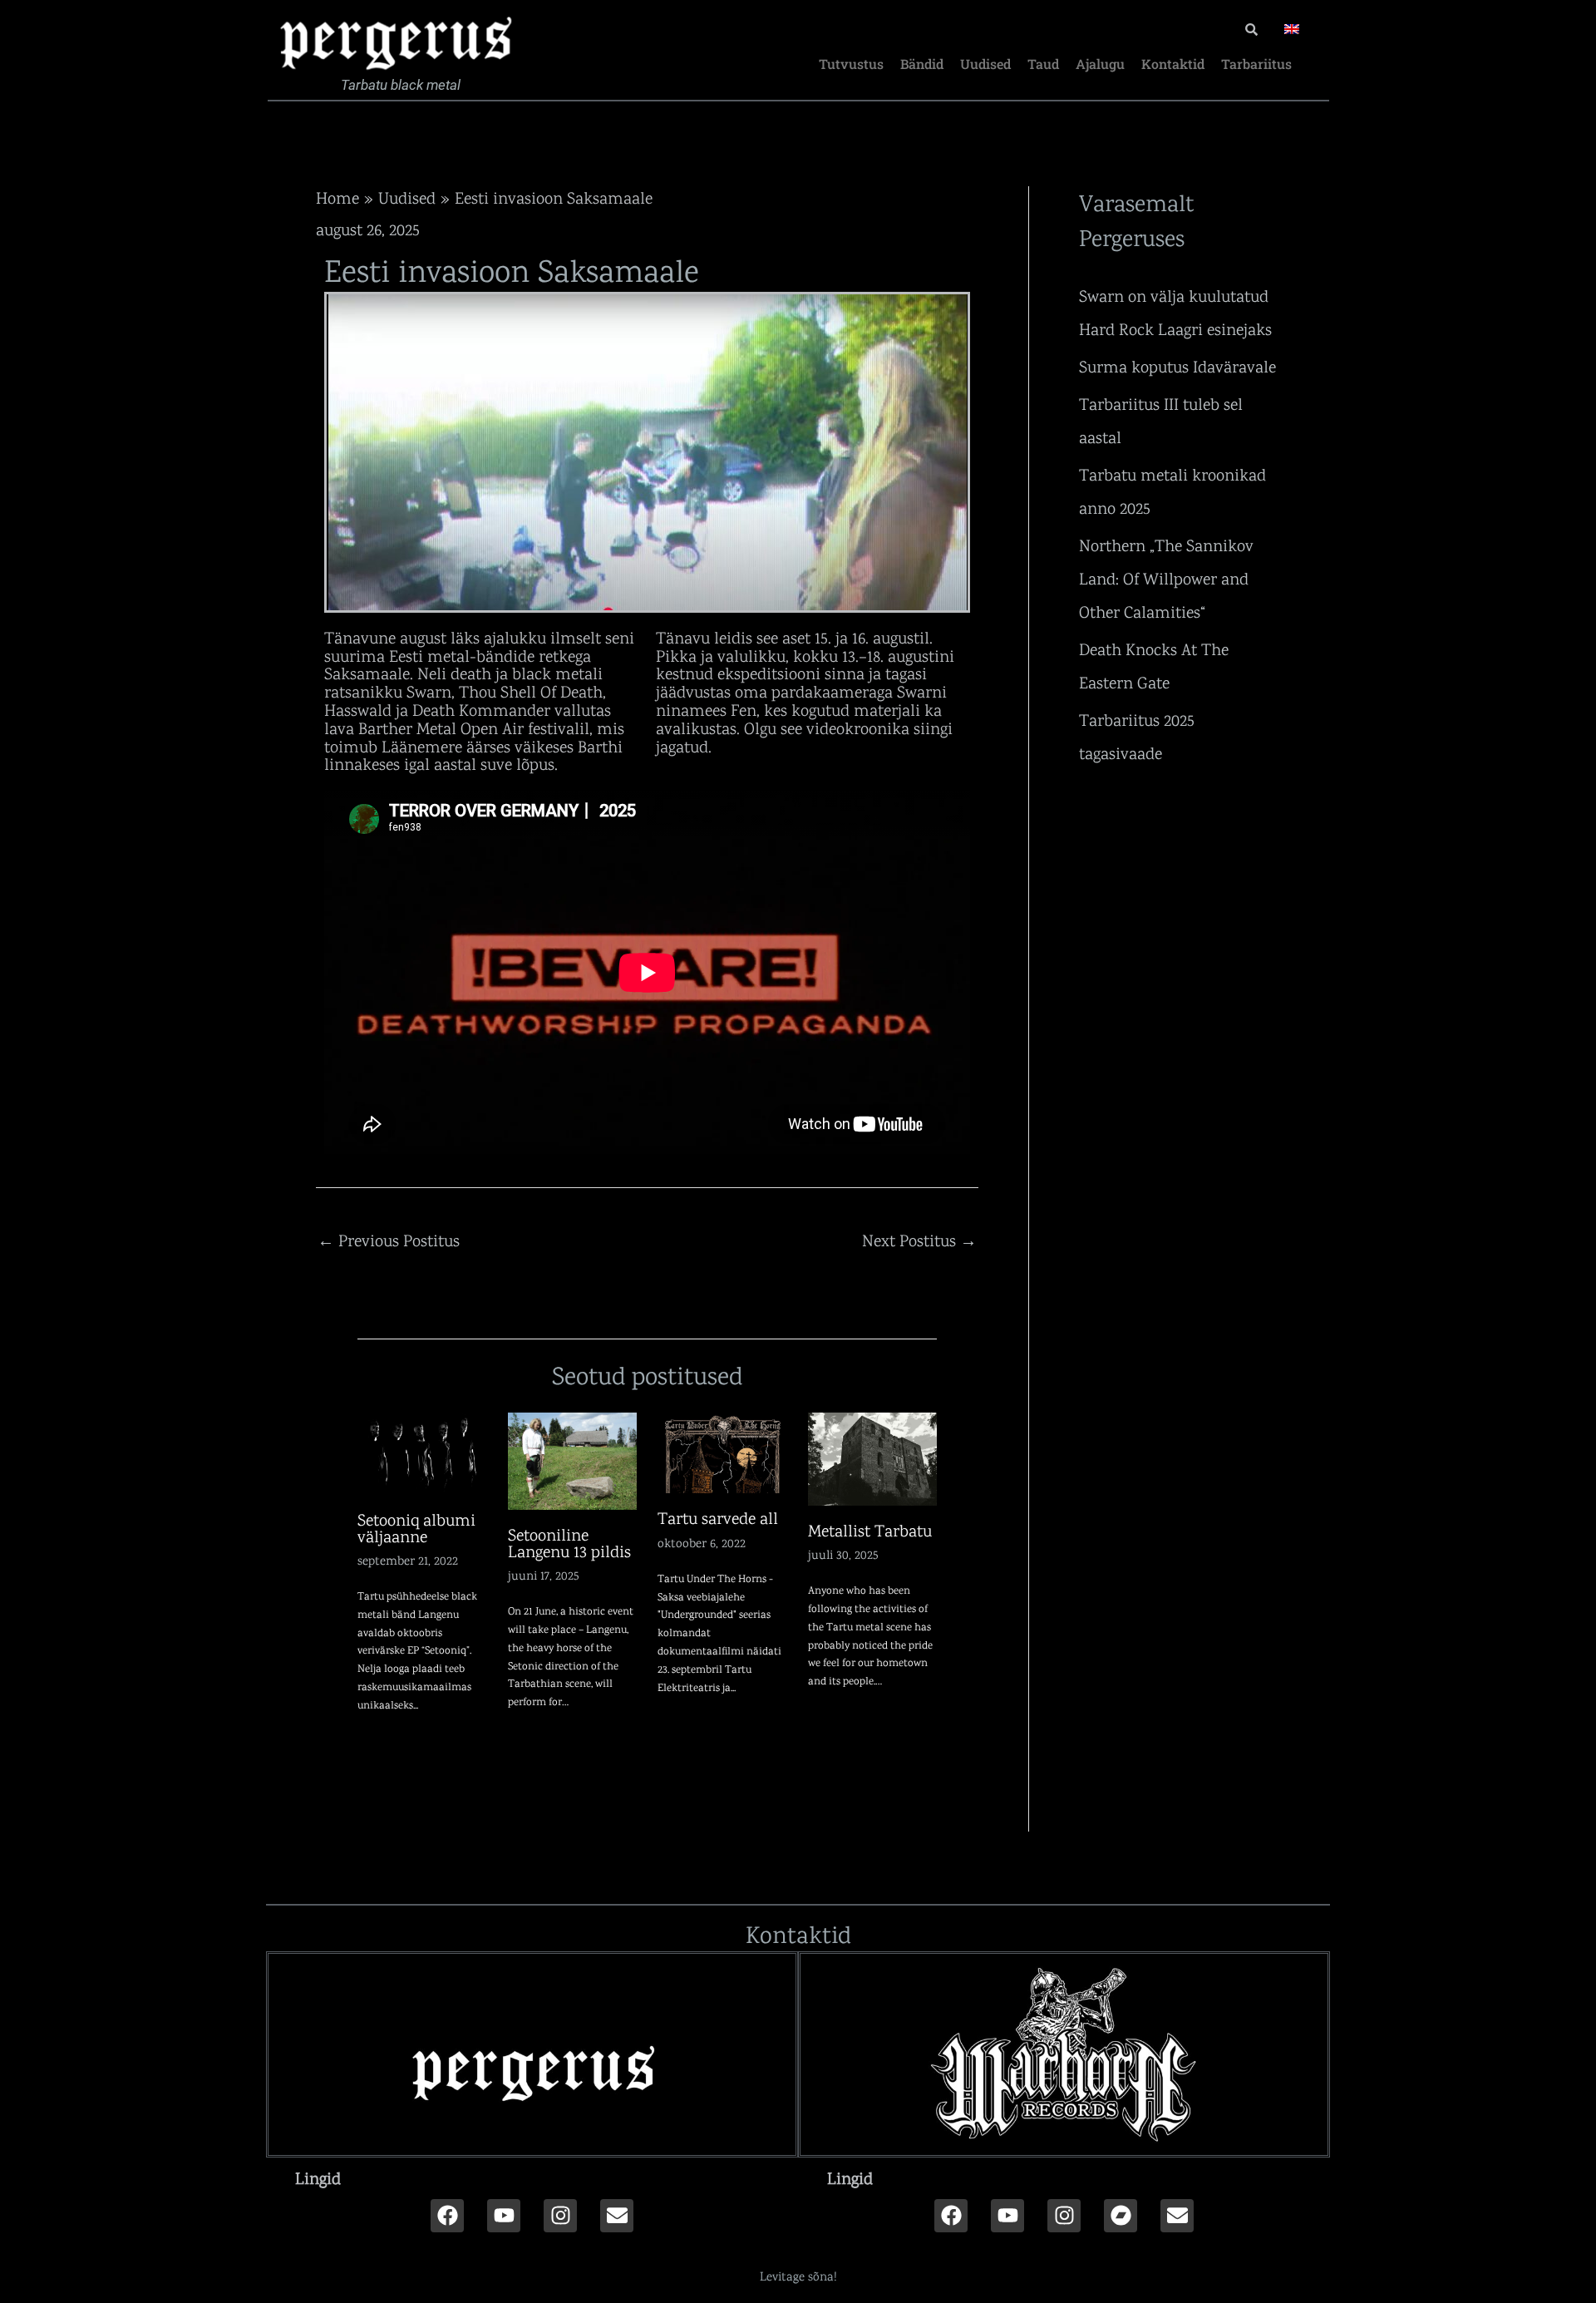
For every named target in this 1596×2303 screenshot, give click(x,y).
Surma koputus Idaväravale (1177, 367)
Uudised (985, 64)
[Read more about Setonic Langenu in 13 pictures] (573, 1459)
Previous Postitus (389, 1240)
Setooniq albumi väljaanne (416, 1528)
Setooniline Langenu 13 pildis (569, 1543)
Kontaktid (1173, 64)
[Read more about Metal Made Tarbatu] (873, 1457)
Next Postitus (919, 1240)
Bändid (922, 64)
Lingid (318, 2178)
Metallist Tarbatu (870, 1531)
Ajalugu (1100, 64)
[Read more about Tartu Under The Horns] (722, 1452)
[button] (532, 2178)
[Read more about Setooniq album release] (422, 1452)
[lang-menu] (1292, 29)
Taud (1043, 64)
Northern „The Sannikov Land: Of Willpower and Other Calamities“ (1166, 579)
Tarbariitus (1256, 64)
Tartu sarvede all (718, 1518)
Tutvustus (851, 64)
